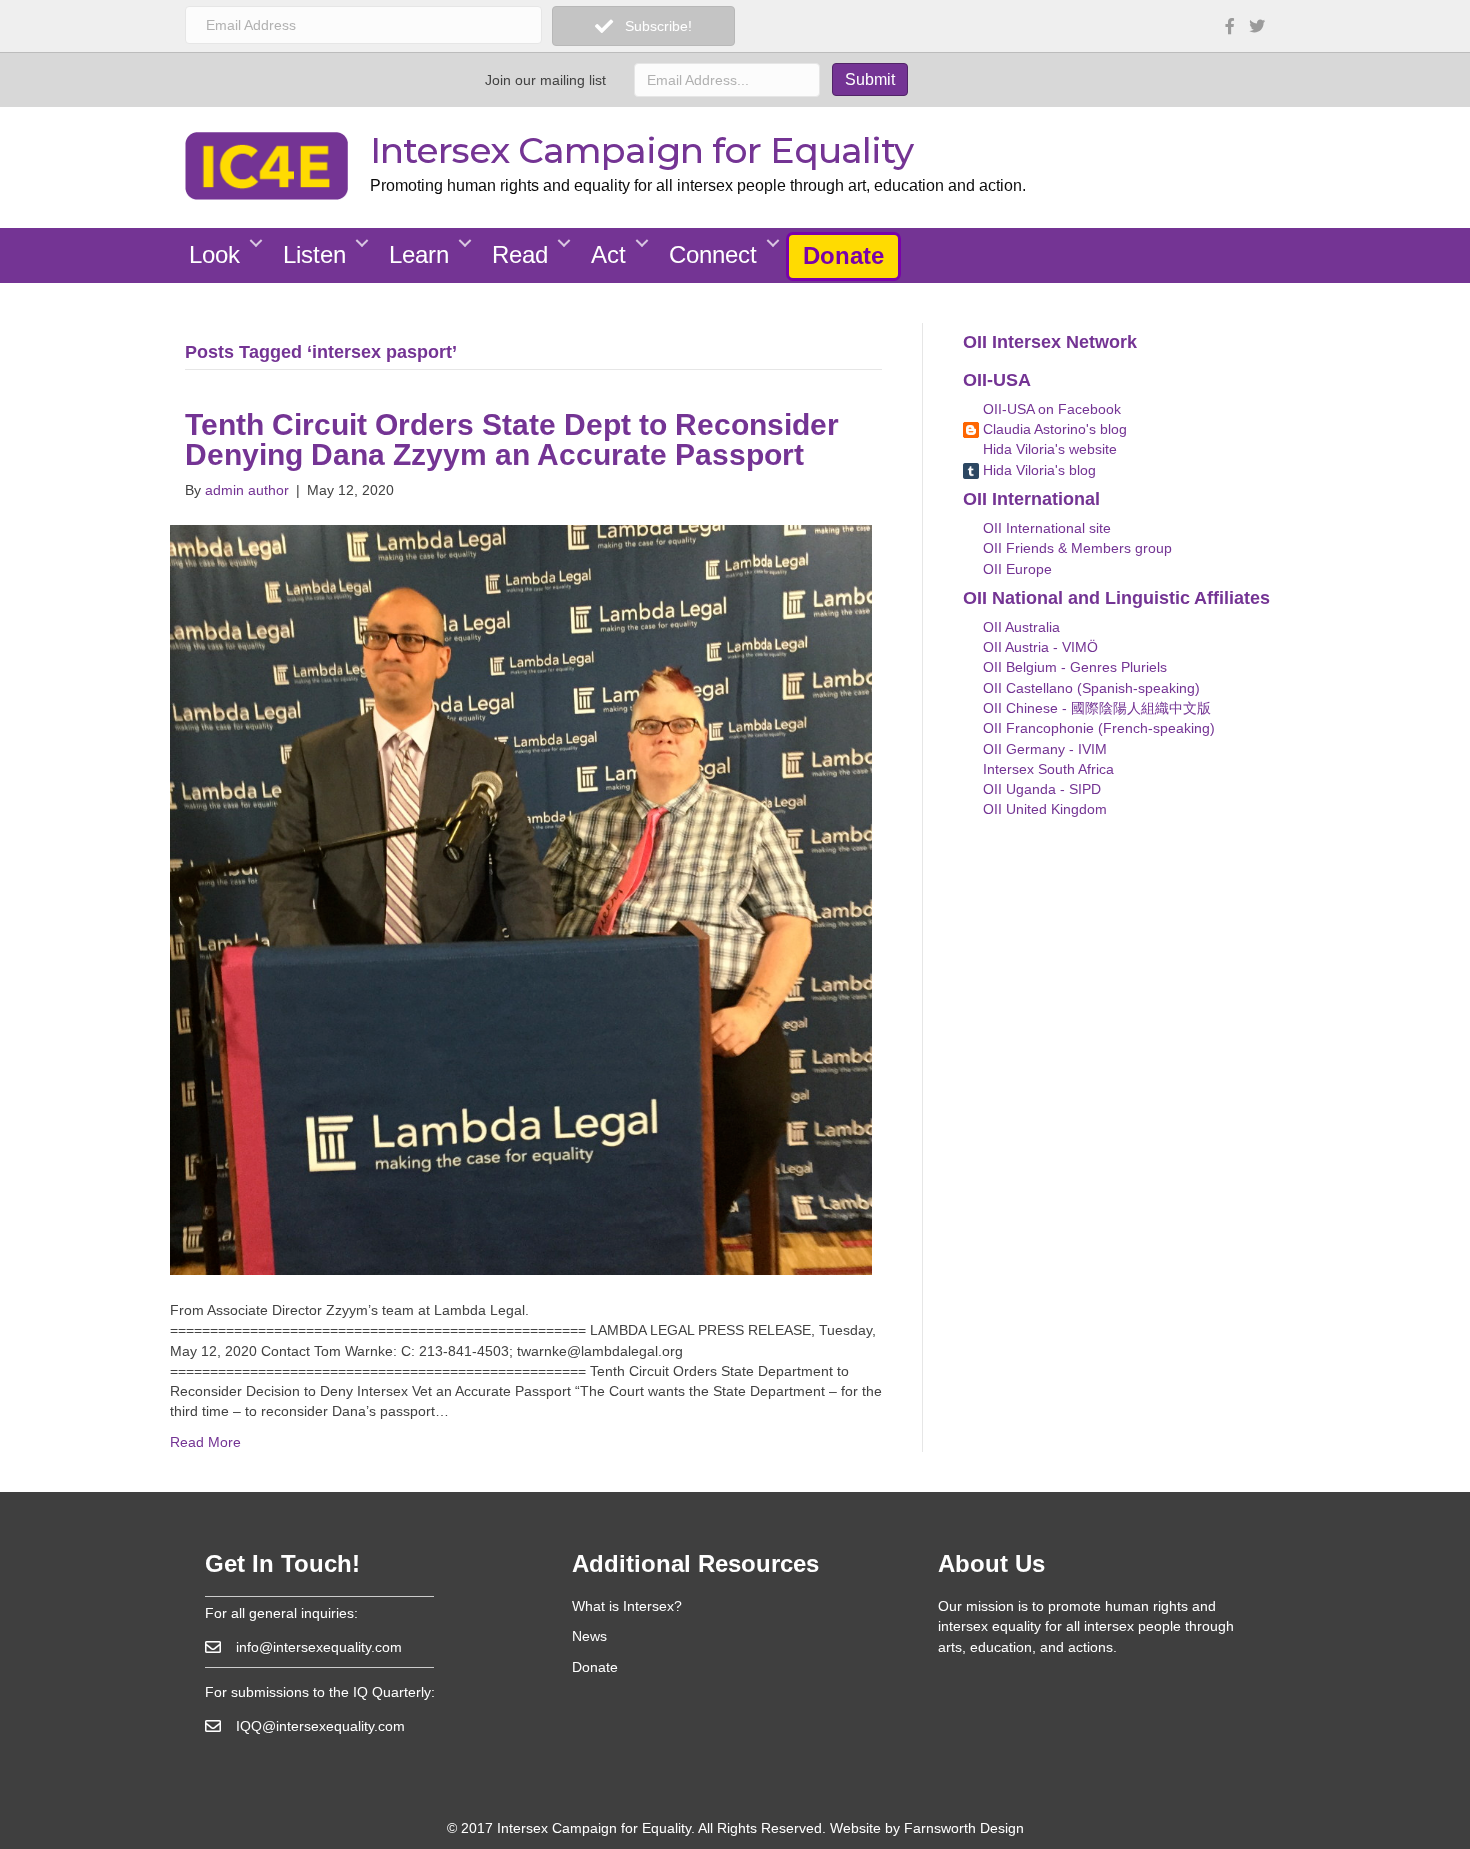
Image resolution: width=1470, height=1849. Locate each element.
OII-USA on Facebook (1050, 409)
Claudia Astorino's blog (1053, 429)
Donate (843, 255)
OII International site (1045, 528)
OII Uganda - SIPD (1040, 789)
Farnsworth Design (964, 1828)
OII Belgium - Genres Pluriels (1073, 667)
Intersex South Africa (1046, 769)
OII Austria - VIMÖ (1038, 647)
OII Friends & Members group (1075, 548)
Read (520, 254)
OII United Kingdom (1043, 809)
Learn (419, 254)
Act (608, 254)
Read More (205, 1442)
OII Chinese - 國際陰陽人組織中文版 (1095, 708)
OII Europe (1015, 569)
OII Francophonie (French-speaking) (1097, 728)
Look (214, 254)
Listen (314, 254)
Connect (713, 254)
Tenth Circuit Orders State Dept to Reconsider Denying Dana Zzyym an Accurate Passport (512, 439)
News (589, 1636)
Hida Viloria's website (1048, 449)
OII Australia (1019, 627)
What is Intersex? (627, 1606)
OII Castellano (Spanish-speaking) (1089, 688)
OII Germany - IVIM (1043, 749)
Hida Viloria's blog (1037, 470)
